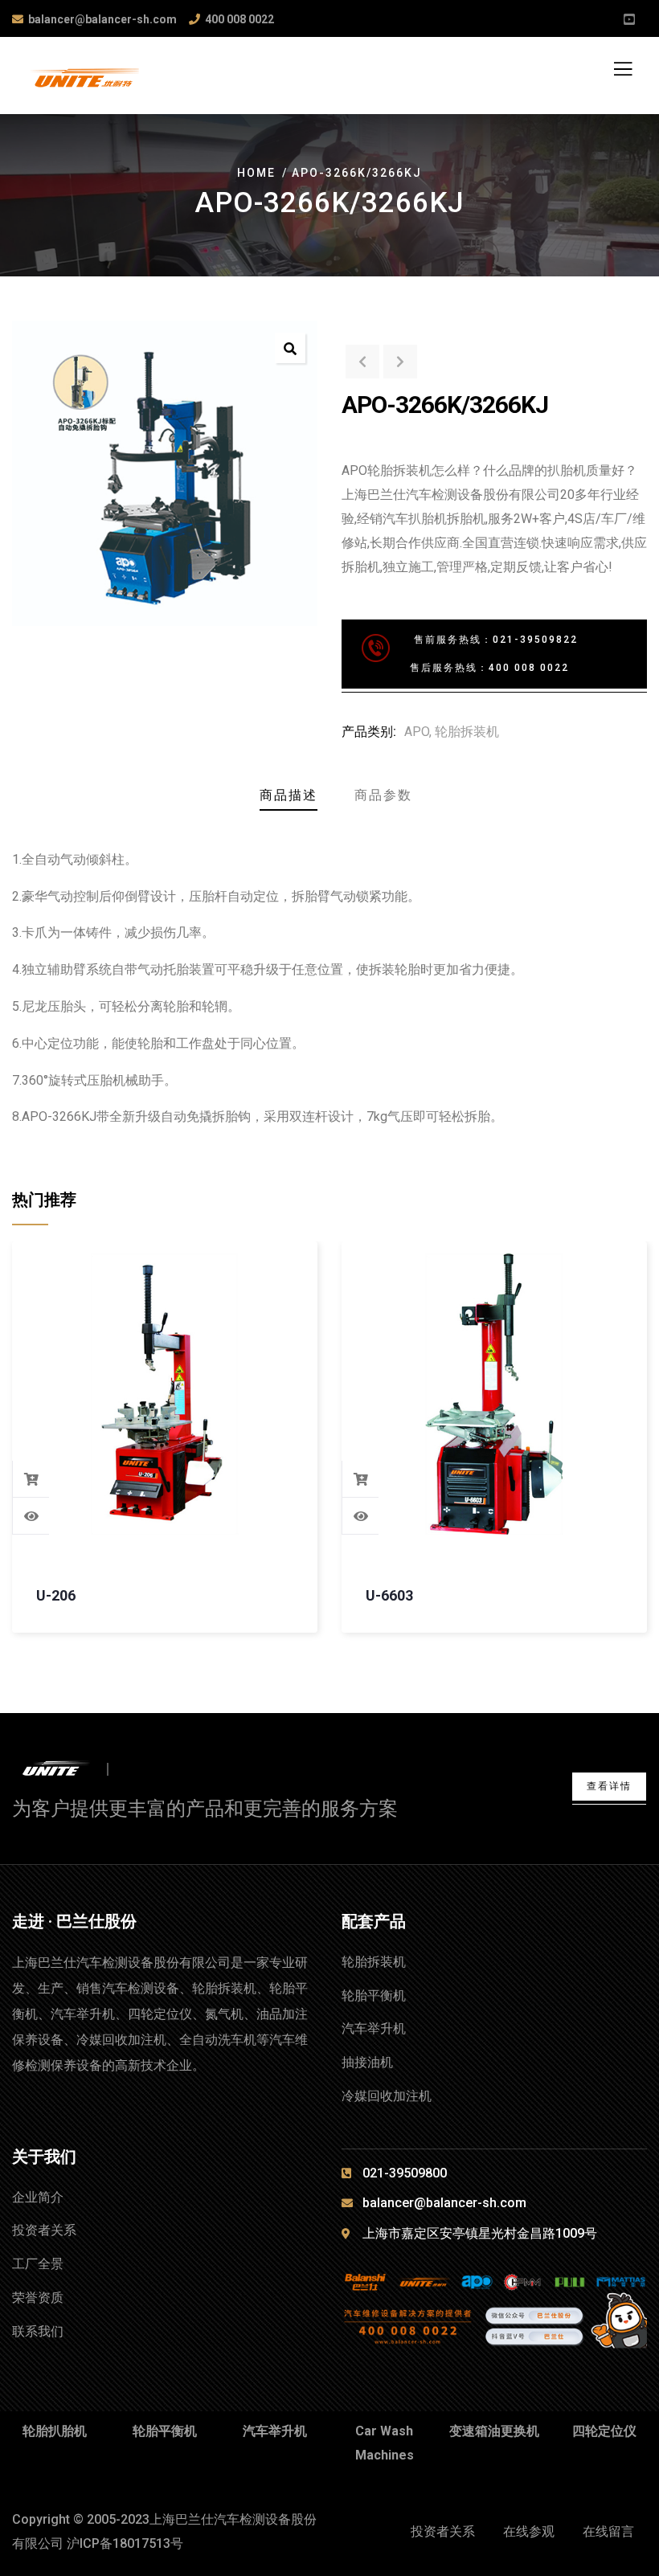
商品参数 (383, 795)
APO (417, 732)
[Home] (70, 1769)
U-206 (56, 1595)
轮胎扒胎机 (55, 2431)
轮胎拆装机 (467, 732)
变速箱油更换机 (494, 2431)
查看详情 (609, 1786)
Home (256, 173)
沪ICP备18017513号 (125, 2543)
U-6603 (389, 1595)
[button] (290, 348)
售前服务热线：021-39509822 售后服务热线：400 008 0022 (470, 654)
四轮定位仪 (604, 2431)
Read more (31, 1479)
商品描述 (289, 795)
